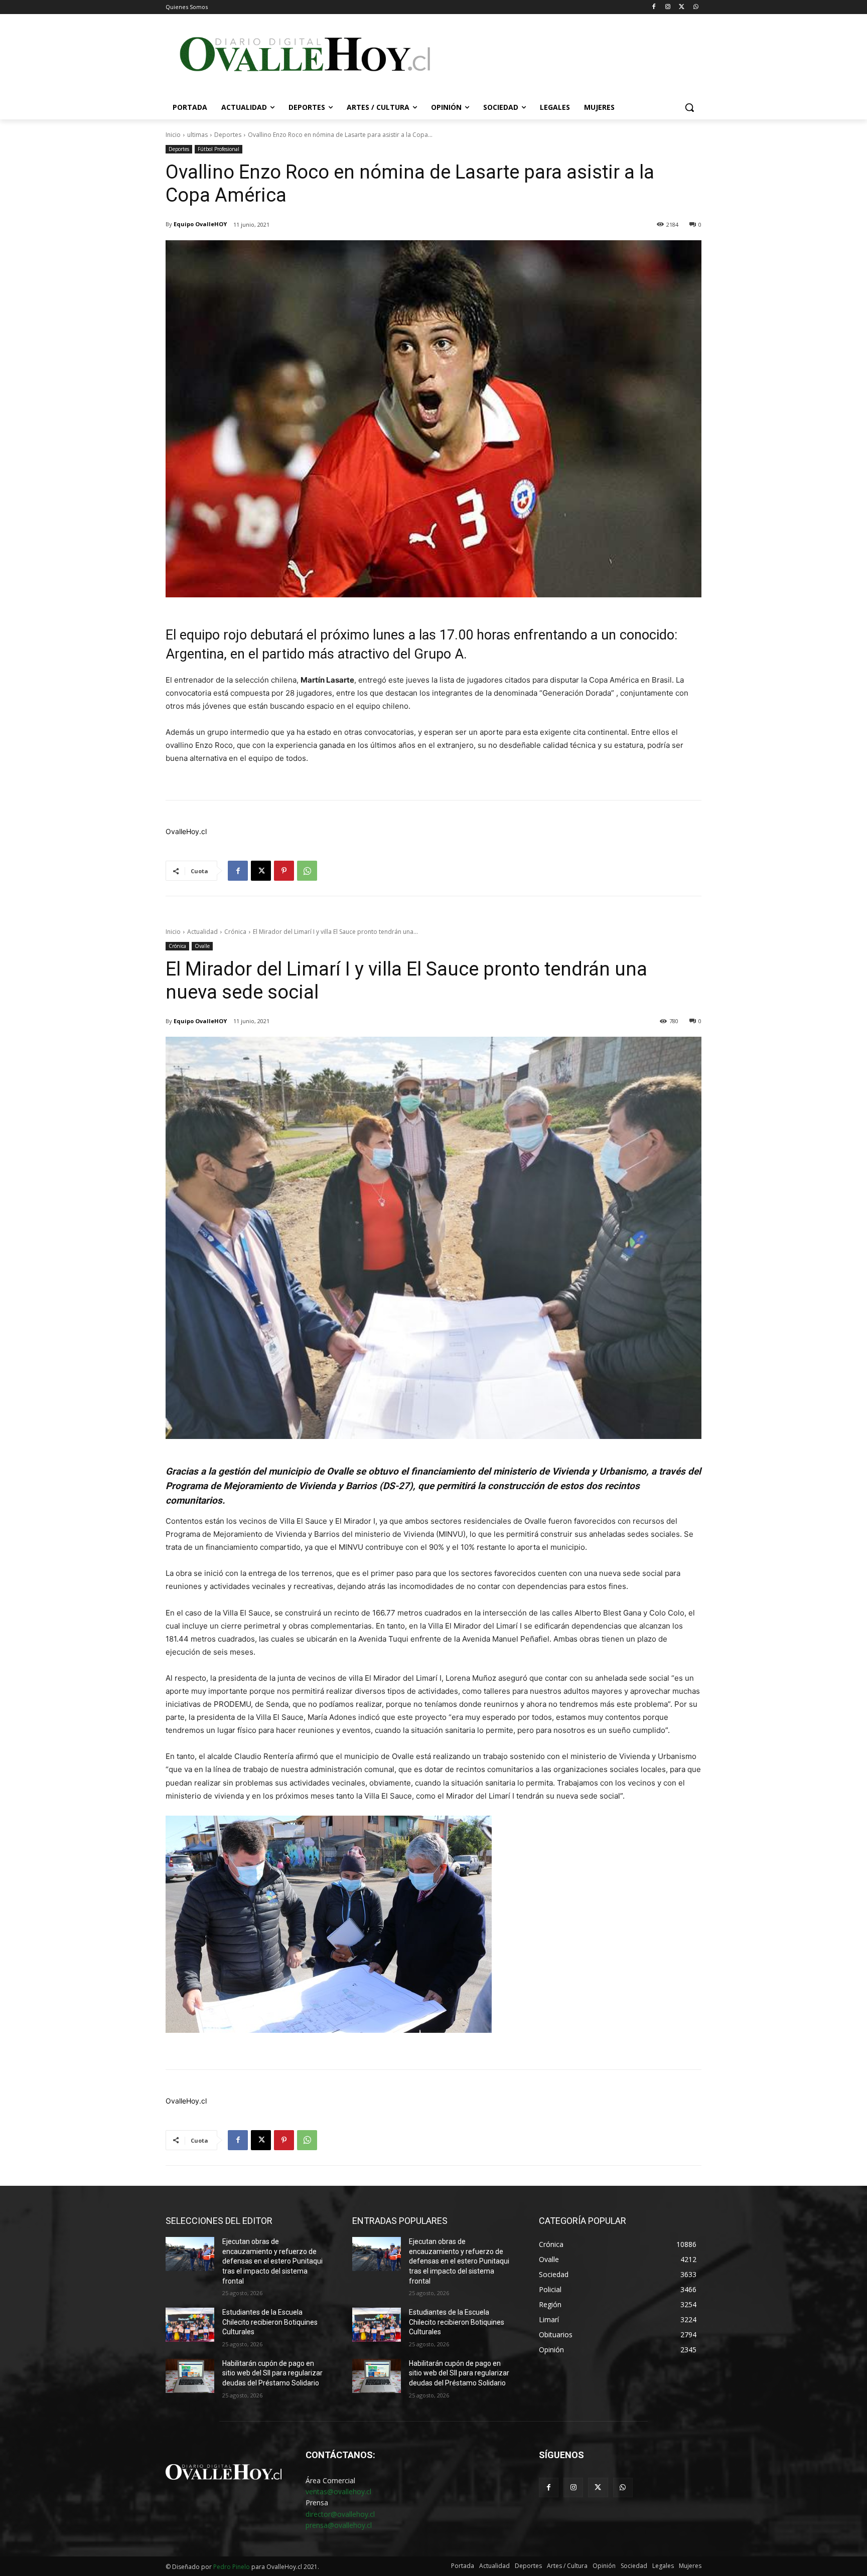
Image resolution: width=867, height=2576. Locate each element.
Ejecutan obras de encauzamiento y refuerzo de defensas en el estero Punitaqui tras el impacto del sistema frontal (272, 2261)
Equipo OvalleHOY (200, 224)
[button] (689, 107)
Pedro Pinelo (232, 2567)
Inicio (173, 135)
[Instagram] (668, 7)
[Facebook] (654, 7)
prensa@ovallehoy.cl (339, 2525)
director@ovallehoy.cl (340, 2514)
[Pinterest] (284, 871)
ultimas (197, 135)
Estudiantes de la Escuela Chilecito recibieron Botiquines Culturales (270, 2322)
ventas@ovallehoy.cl (338, 2491)
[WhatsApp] (696, 7)
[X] (682, 7)
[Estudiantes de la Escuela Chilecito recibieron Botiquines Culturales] (190, 2325)
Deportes (228, 135)
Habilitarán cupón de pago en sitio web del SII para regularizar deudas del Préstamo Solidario (272, 2373)
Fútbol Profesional (219, 149)
